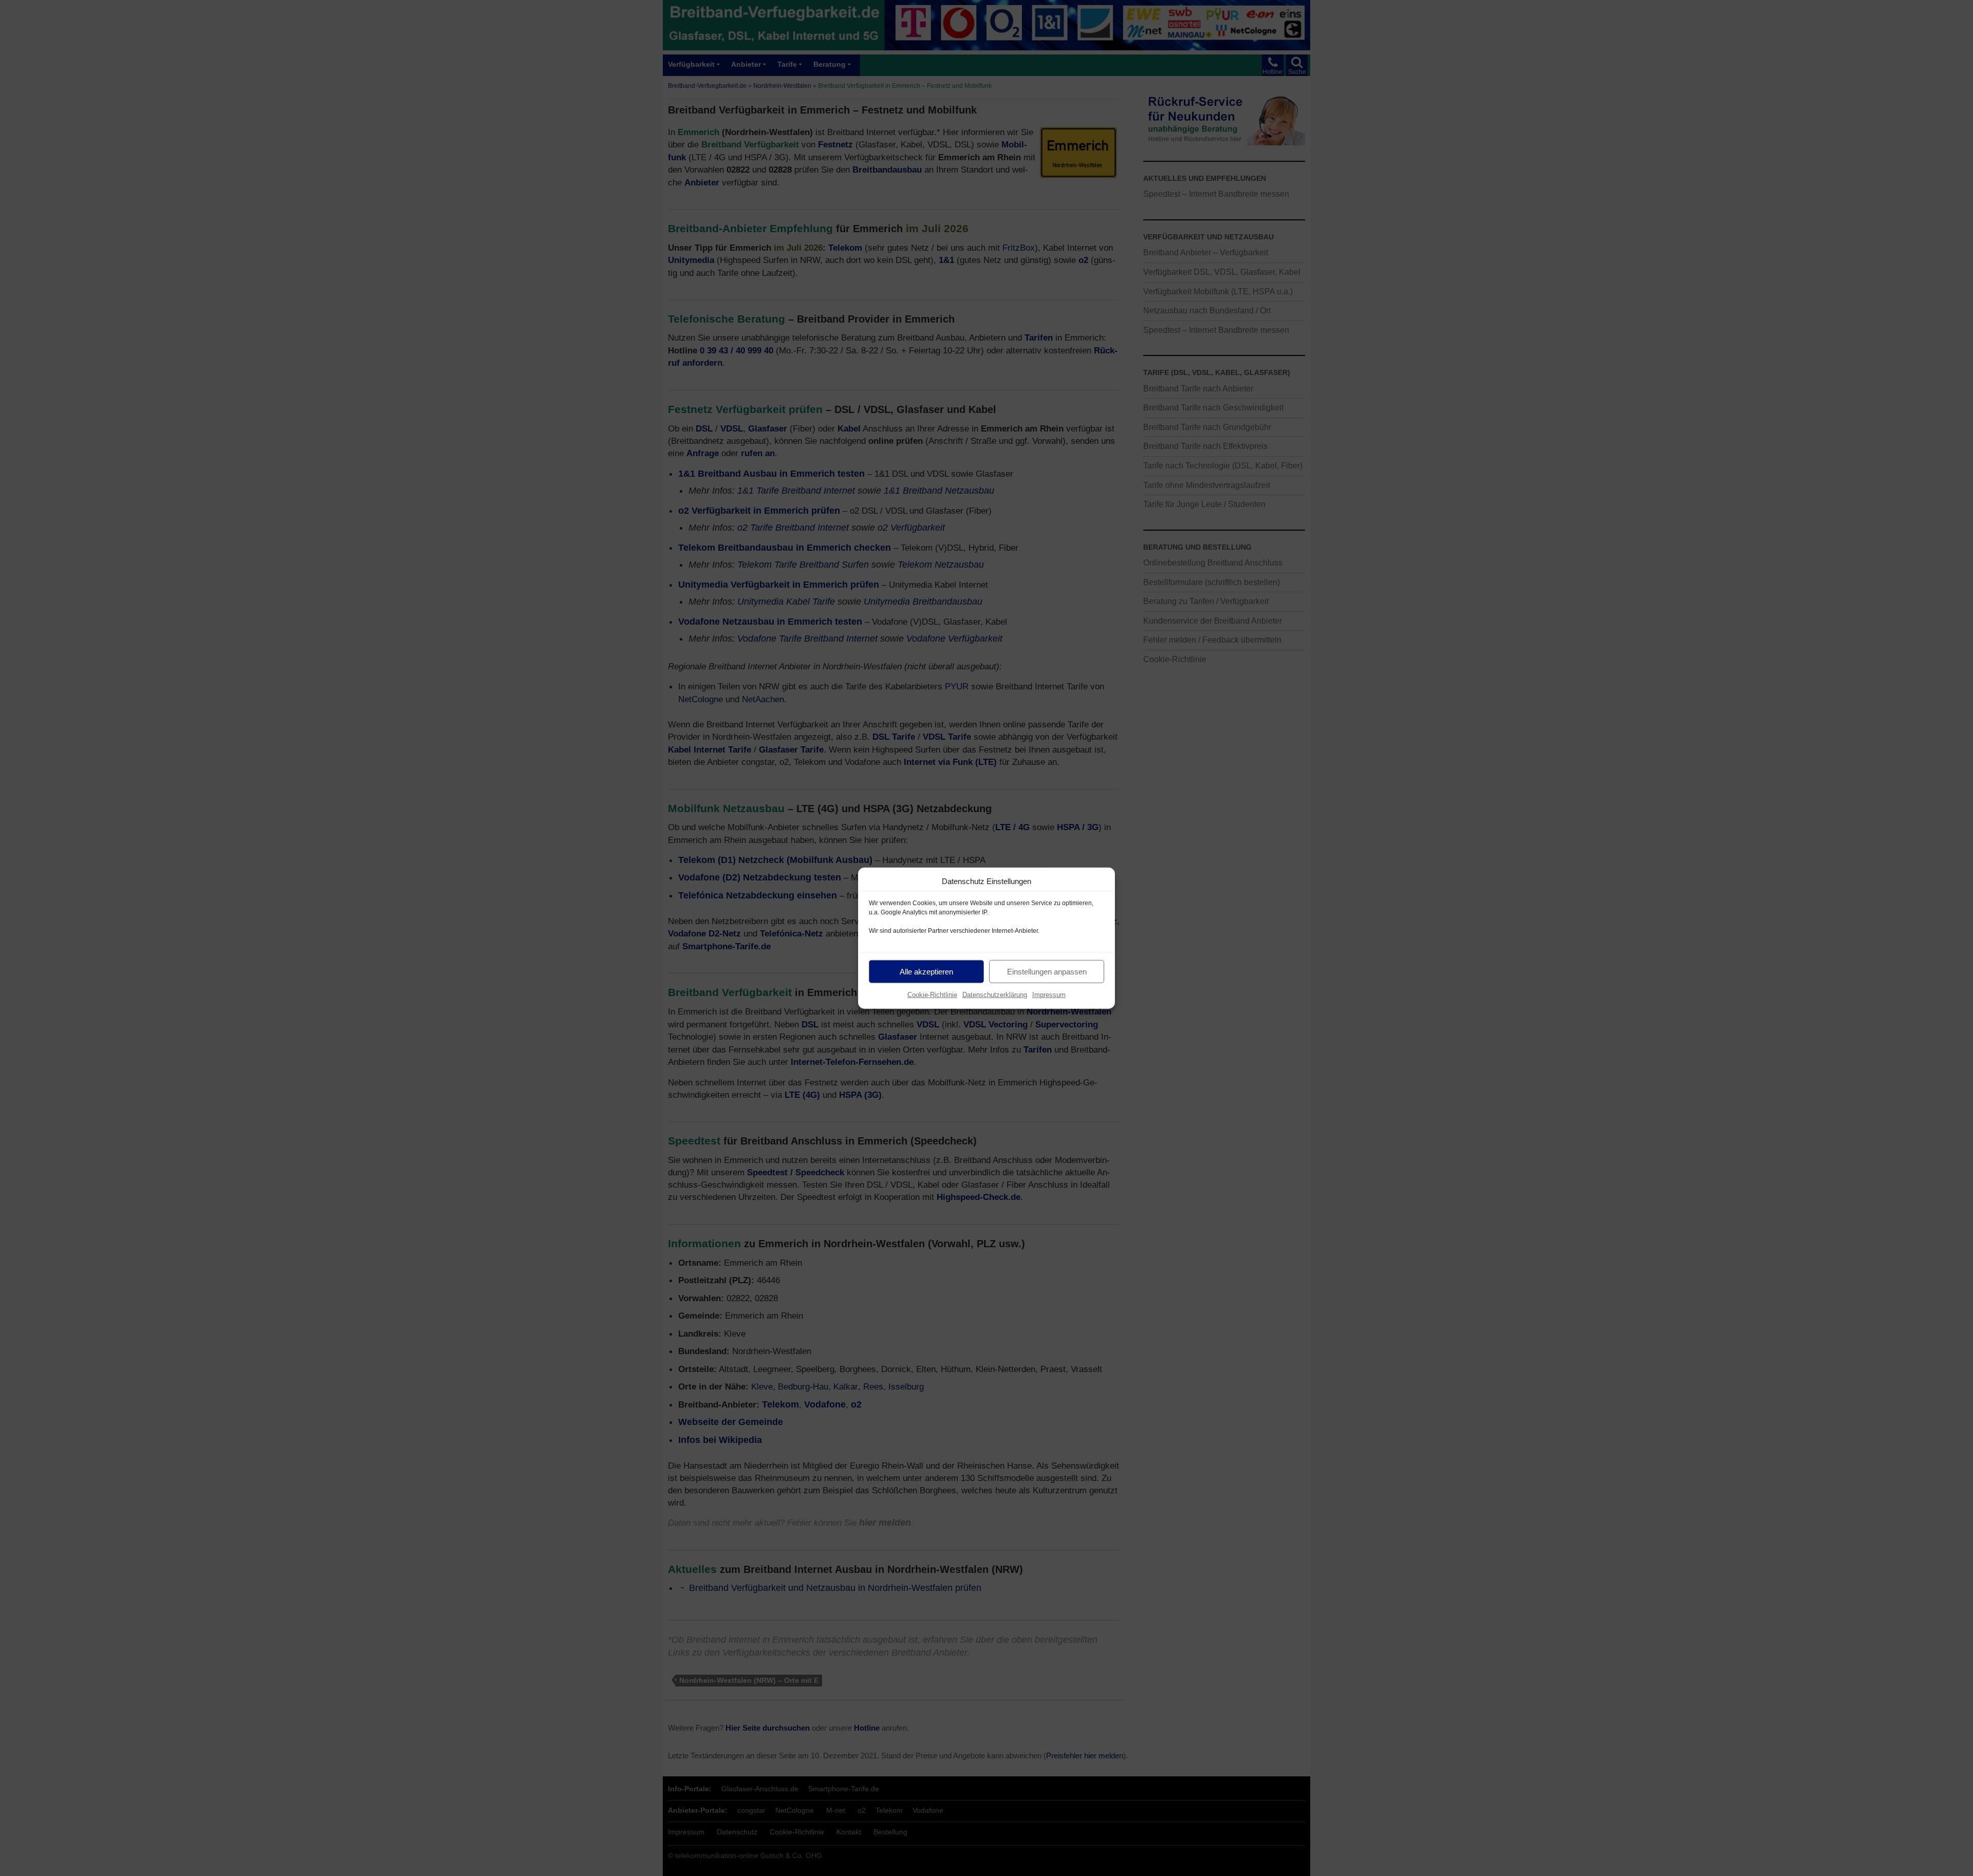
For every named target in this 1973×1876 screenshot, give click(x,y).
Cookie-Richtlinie (932, 995)
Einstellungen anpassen (1047, 971)
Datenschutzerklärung (995, 995)
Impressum (1049, 995)
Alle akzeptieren (926, 971)
